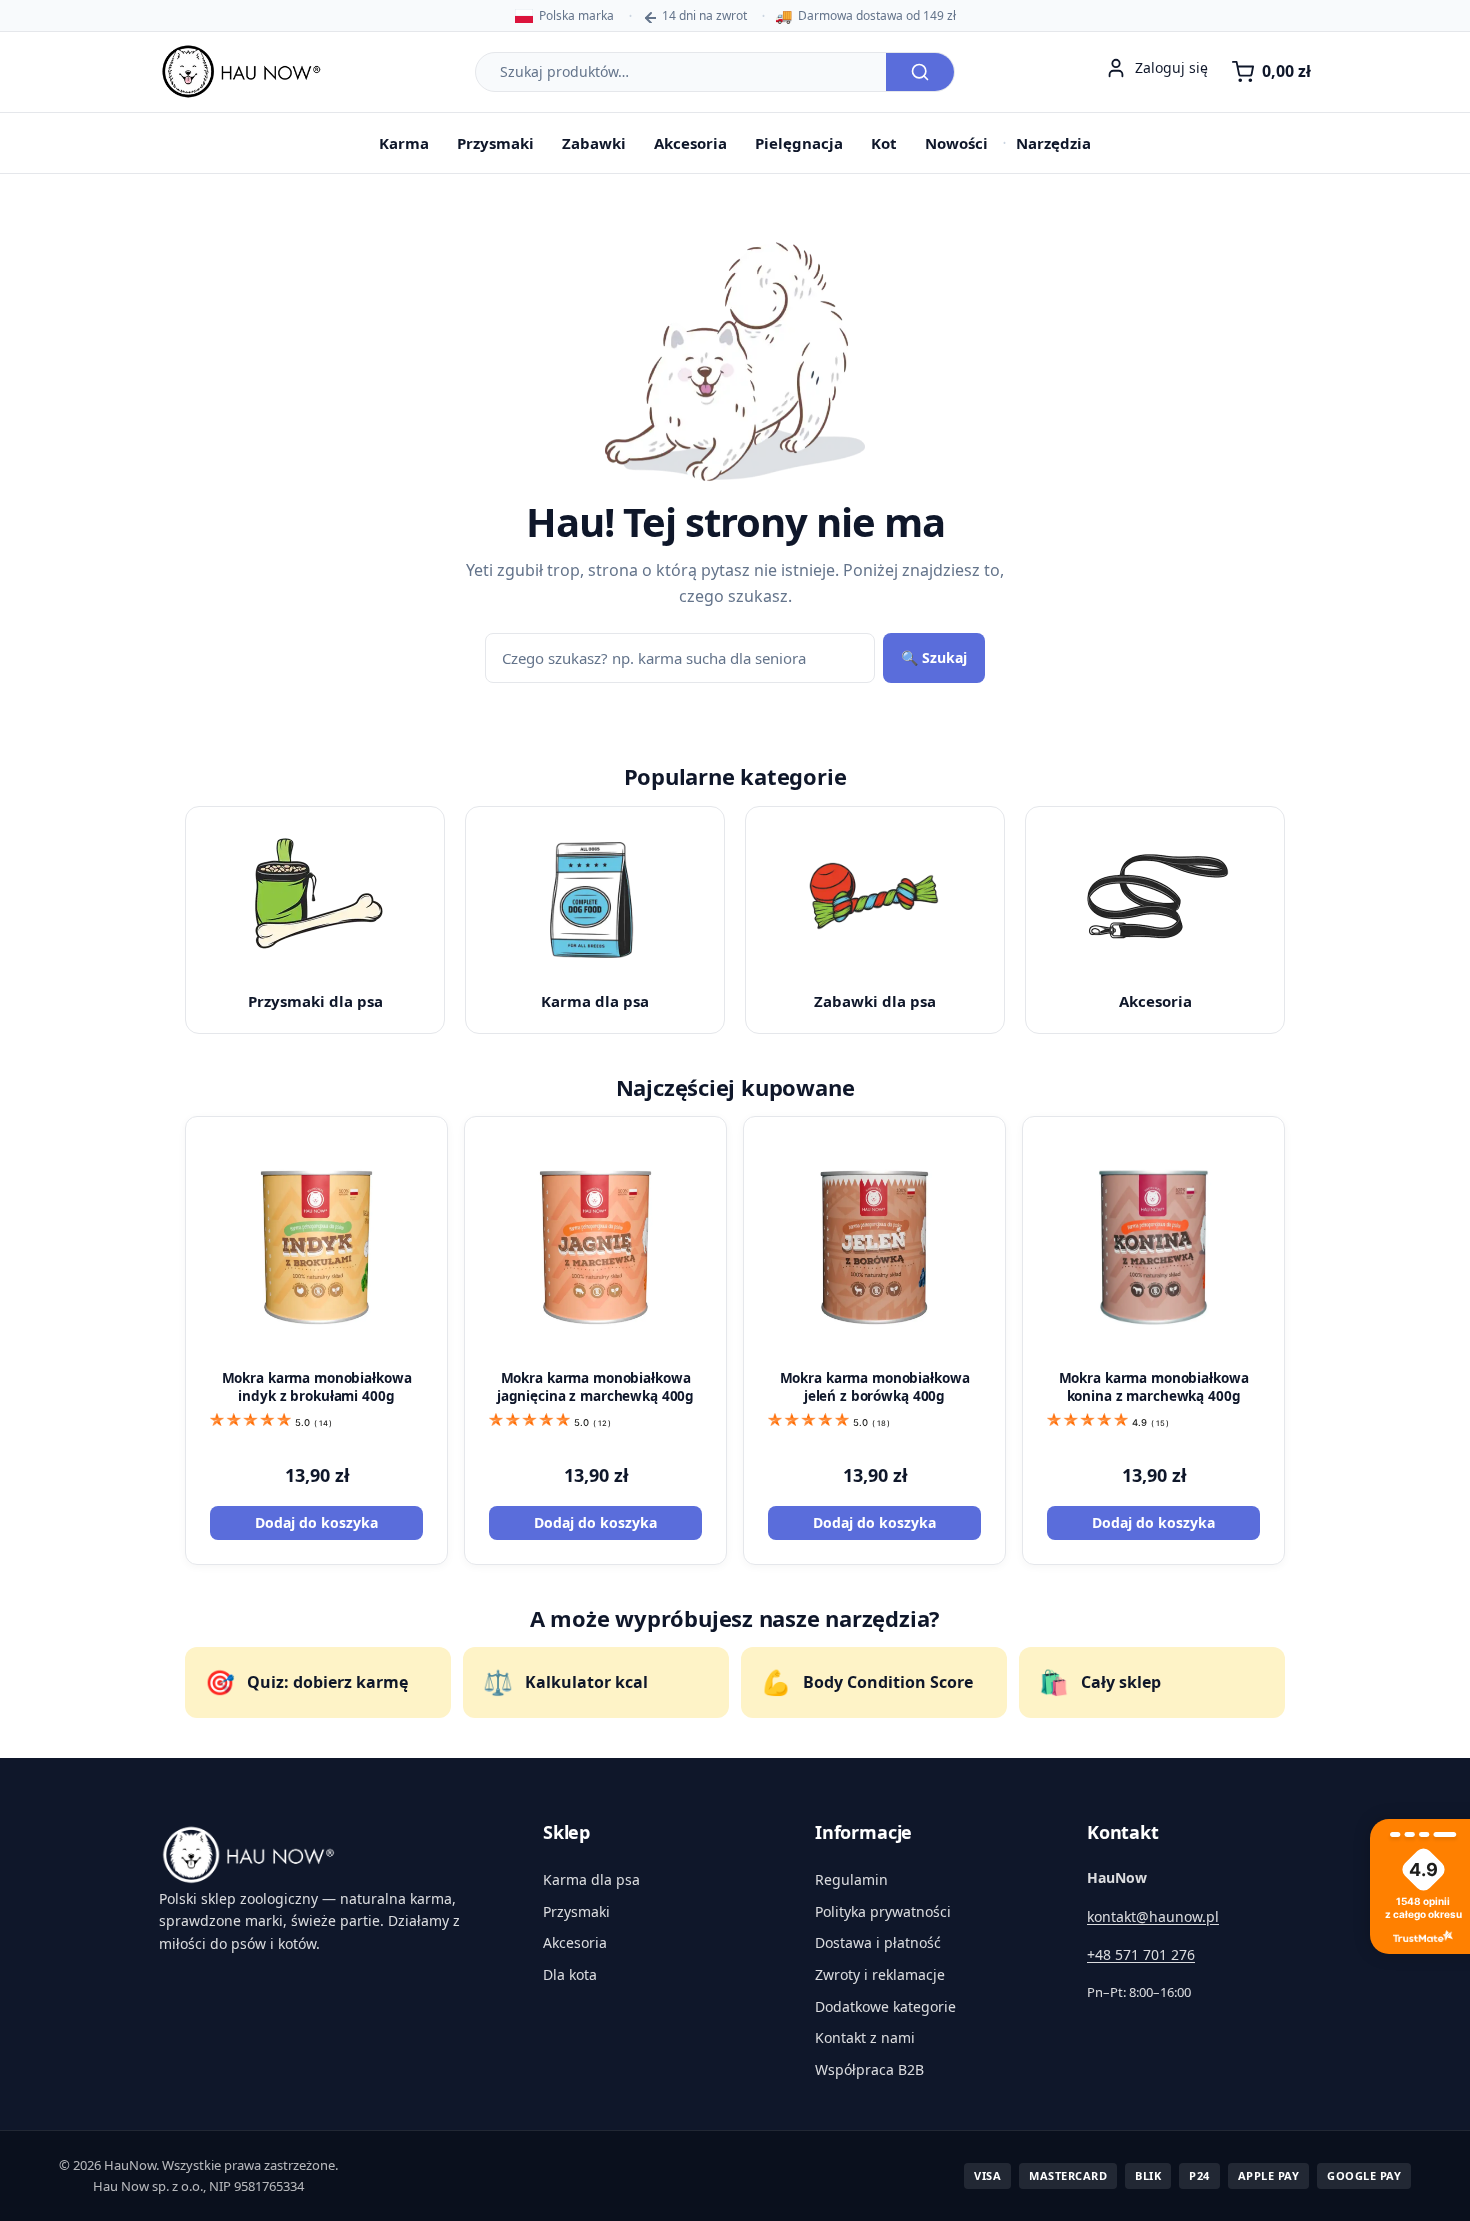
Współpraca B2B (869, 2069)
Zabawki (594, 143)
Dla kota (570, 1974)
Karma (404, 143)
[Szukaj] (920, 72)
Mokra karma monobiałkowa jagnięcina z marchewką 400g (595, 1387)
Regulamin (851, 1879)
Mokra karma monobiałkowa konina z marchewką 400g (1154, 1387)
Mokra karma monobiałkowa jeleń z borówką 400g (875, 1387)
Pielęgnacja (799, 143)
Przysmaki (495, 143)
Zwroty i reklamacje (880, 1974)
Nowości (956, 143)
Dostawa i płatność (878, 1942)
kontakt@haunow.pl (1153, 1916)
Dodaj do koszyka (316, 1522)
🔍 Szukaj (934, 657)
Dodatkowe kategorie (885, 2006)
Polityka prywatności (883, 1911)
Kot (884, 143)
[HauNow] (327, 1855)
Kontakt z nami (865, 2037)
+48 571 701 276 (1141, 1954)
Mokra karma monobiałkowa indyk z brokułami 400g (317, 1387)
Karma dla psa (591, 1879)
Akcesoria (690, 143)
